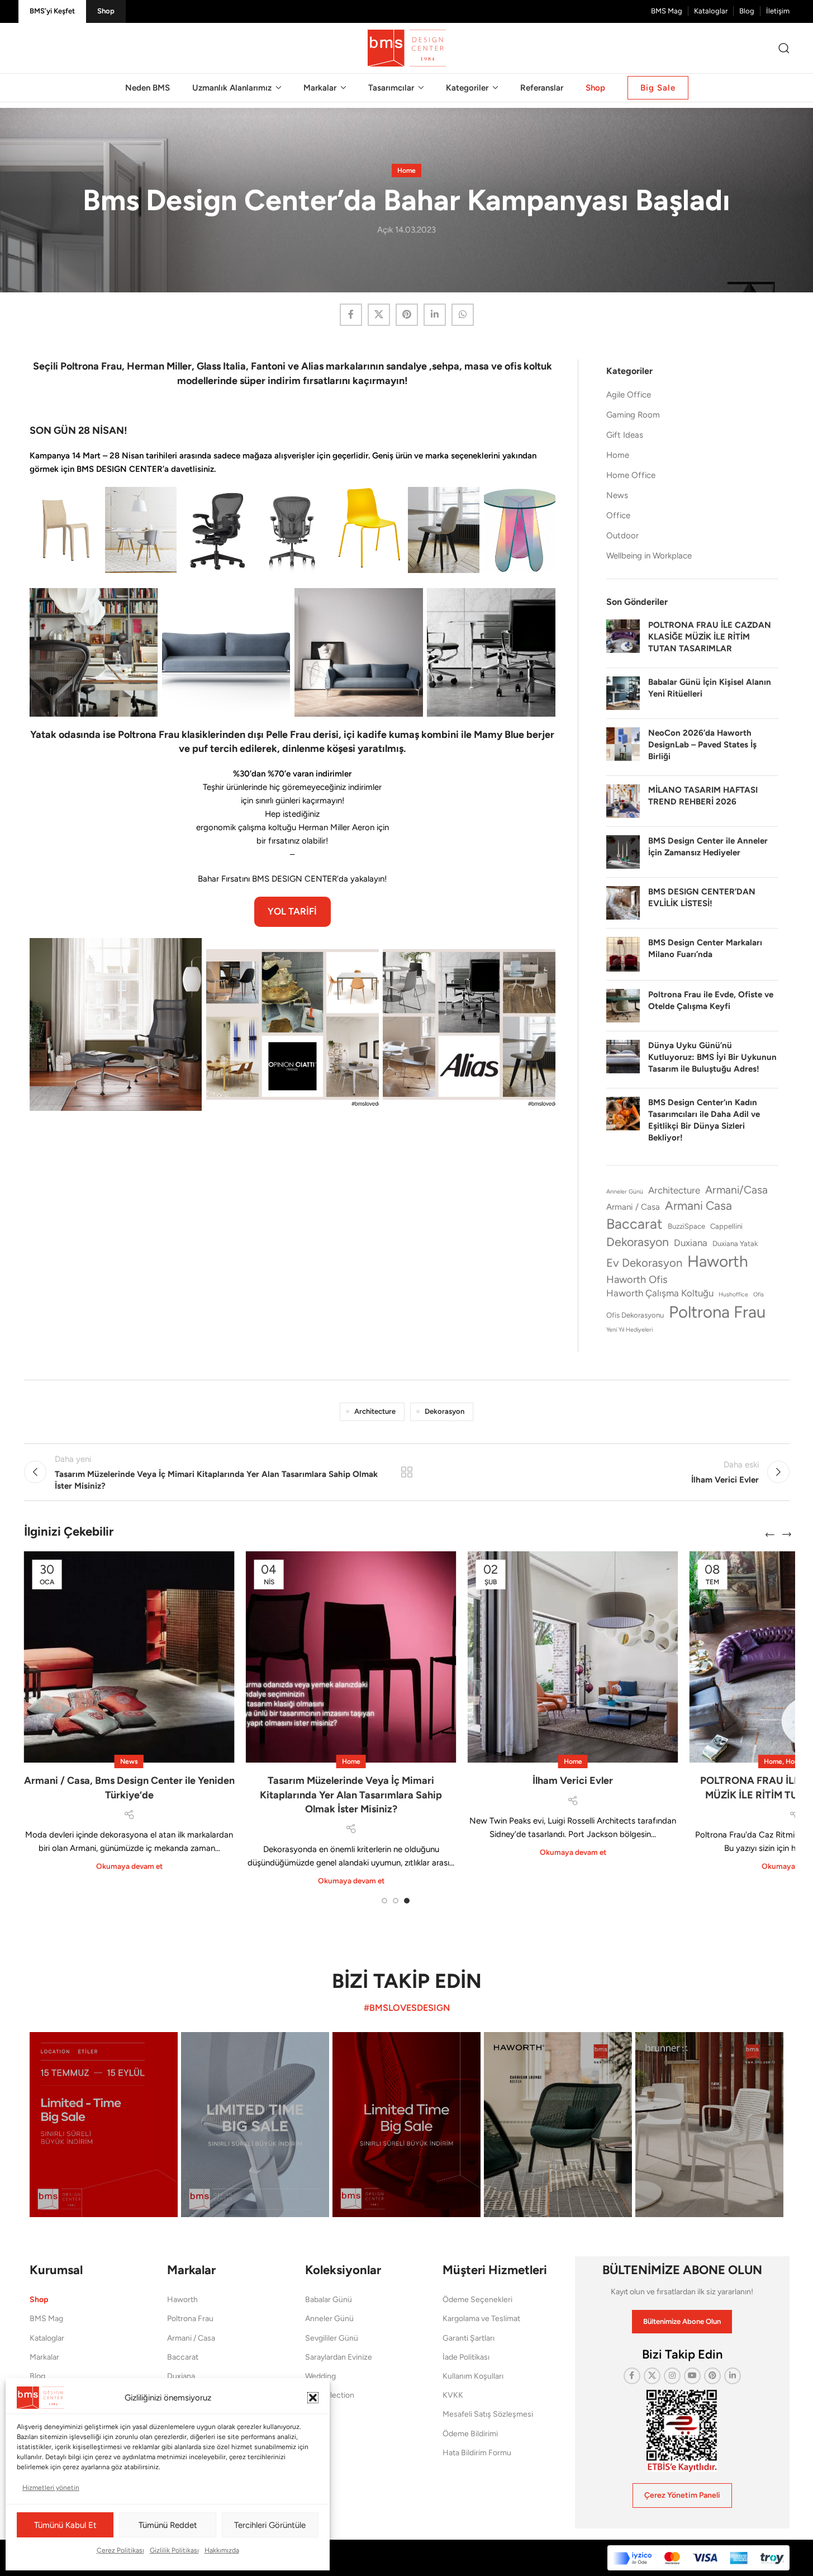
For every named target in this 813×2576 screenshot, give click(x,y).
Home (406, 171)
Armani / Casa (633, 1207)
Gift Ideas (625, 435)
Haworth (718, 1261)
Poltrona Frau (717, 1312)
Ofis (759, 1294)
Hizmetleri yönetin (51, 2488)
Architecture (674, 1190)
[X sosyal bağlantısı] (379, 315)
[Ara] (784, 48)
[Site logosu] (407, 48)
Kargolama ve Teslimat (481, 2319)
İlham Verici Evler (573, 1781)
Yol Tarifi (292, 911)
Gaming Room (633, 415)
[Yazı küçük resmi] (623, 639)
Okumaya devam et (129, 1866)
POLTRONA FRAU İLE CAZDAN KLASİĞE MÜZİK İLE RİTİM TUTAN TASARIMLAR (710, 637)
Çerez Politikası (120, 2550)
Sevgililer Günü (332, 2338)
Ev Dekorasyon (644, 1263)
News (617, 495)
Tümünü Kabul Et (65, 2525)
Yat (310, 2434)
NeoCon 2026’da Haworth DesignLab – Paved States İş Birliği (702, 745)
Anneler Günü (625, 1192)
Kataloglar (47, 2338)
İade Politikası (466, 2357)
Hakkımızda (222, 2550)
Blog (37, 2376)
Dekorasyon (638, 1242)
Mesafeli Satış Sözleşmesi (488, 2415)
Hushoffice (733, 1294)
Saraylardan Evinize (339, 2357)
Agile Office (629, 395)
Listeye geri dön (406, 1472)
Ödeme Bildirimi (470, 2434)
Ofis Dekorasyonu (635, 1315)
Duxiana (691, 1243)
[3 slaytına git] (407, 1901)
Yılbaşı (316, 2415)
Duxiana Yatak (735, 1244)
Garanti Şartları (469, 2338)
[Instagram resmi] (104, 2125)
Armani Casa (698, 1206)
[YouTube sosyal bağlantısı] (692, 2376)
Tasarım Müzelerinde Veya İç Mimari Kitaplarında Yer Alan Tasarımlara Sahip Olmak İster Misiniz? (351, 1794)
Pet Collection (330, 2395)
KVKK (453, 2395)
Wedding (320, 2376)
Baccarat (634, 1224)
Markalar (44, 2357)
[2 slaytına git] (396, 1901)
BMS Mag (46, 2319)
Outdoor (622, 536)
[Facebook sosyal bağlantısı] (351, 315)
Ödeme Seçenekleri (477, 2300)
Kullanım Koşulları (473, 2376)
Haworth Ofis (637, 1280)
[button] (313, 2398)
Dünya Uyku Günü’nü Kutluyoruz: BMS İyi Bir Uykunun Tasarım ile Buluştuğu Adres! (712, 1057)
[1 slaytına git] (384, 1901)
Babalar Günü (329, 2300)
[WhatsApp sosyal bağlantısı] (463, 315)
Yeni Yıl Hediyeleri (629, 1330)
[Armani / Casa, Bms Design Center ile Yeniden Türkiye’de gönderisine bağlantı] (129, 1657)
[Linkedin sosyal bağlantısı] (435, 315)
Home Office (631, 475)
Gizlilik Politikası (174, 2550)
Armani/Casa (736, 1190)
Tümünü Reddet (168, 2525)
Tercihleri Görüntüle (270, 2525)
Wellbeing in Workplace (649, 556)
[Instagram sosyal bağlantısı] (672, 2376)
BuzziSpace (686, 1226)
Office (618, 515)
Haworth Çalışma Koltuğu (660, 1293)
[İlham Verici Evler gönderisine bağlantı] (573, 1657)
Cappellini (726, 1226)
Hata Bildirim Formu (477, 2453)
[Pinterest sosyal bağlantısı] (407, 315)
